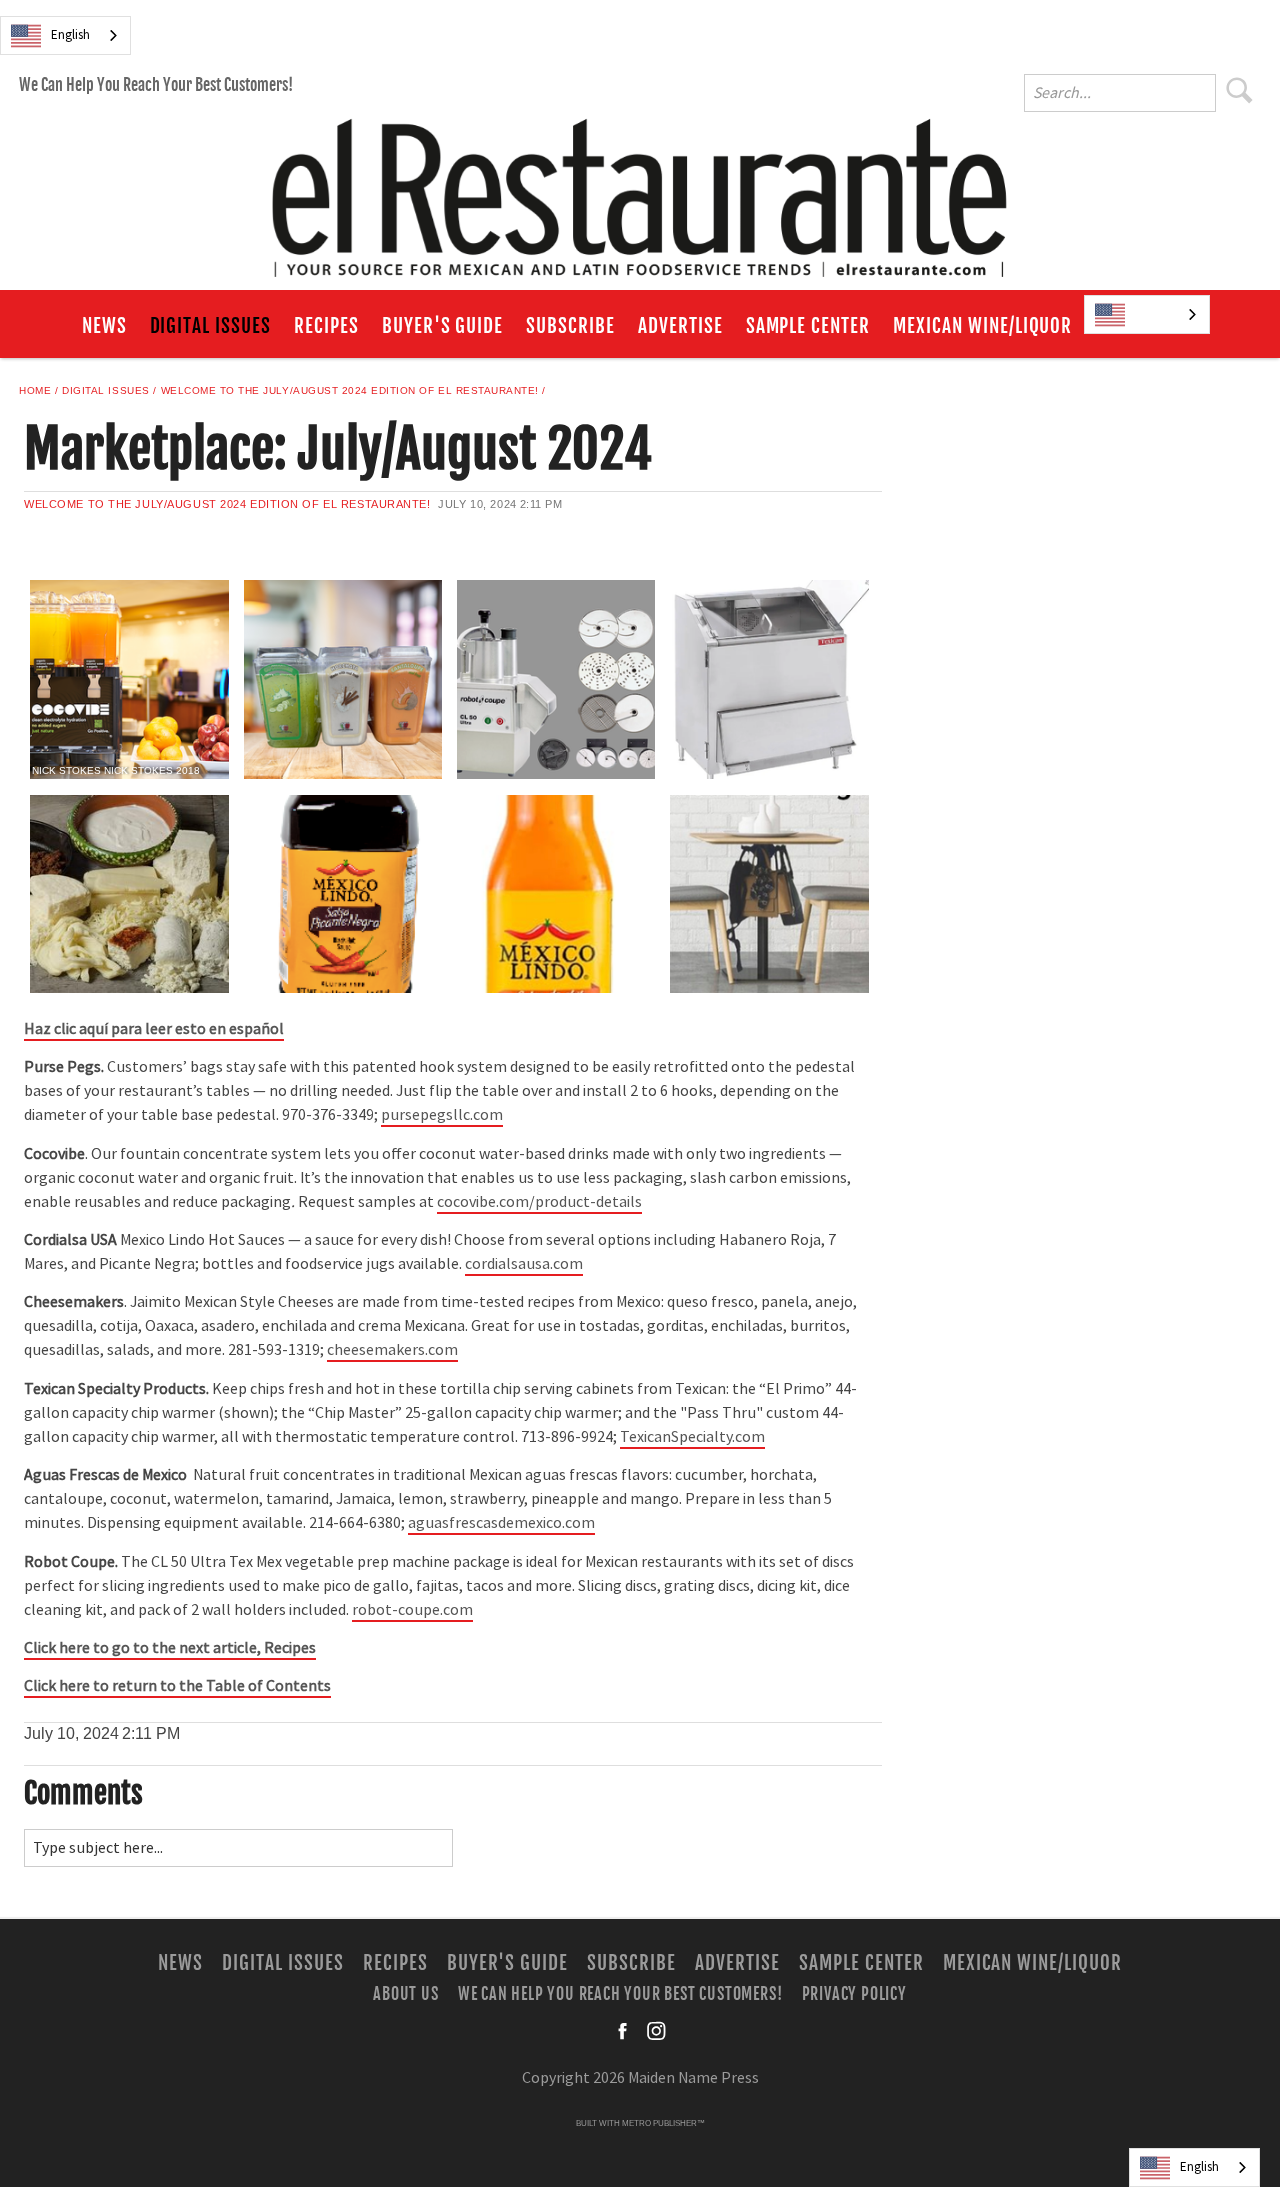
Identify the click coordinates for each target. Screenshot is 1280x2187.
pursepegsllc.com (442, 1115)
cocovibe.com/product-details (539, 1202)
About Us (405, 1994)
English (70, 35)
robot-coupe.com (412, 1610)
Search (1240, 90)
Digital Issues (210, 326)
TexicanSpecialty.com (692, 1437)
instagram (656, 2031)
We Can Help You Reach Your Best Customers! (156, 85)
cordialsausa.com (524, 1264)
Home (35, 390)
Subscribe (570, 326)
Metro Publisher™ (663, 2123)
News (104, 326)
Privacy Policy (854, 1994)
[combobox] (65, 35)
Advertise (680, 326)
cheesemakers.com (392, 1350)
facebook (624, 2031)
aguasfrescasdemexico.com (501, 1523)
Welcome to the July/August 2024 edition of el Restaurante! (350, 390)
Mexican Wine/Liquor (982, 326)
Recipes (326, 326)
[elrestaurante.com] (640, 189)
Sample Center (808, 326)
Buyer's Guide (442, 326)
